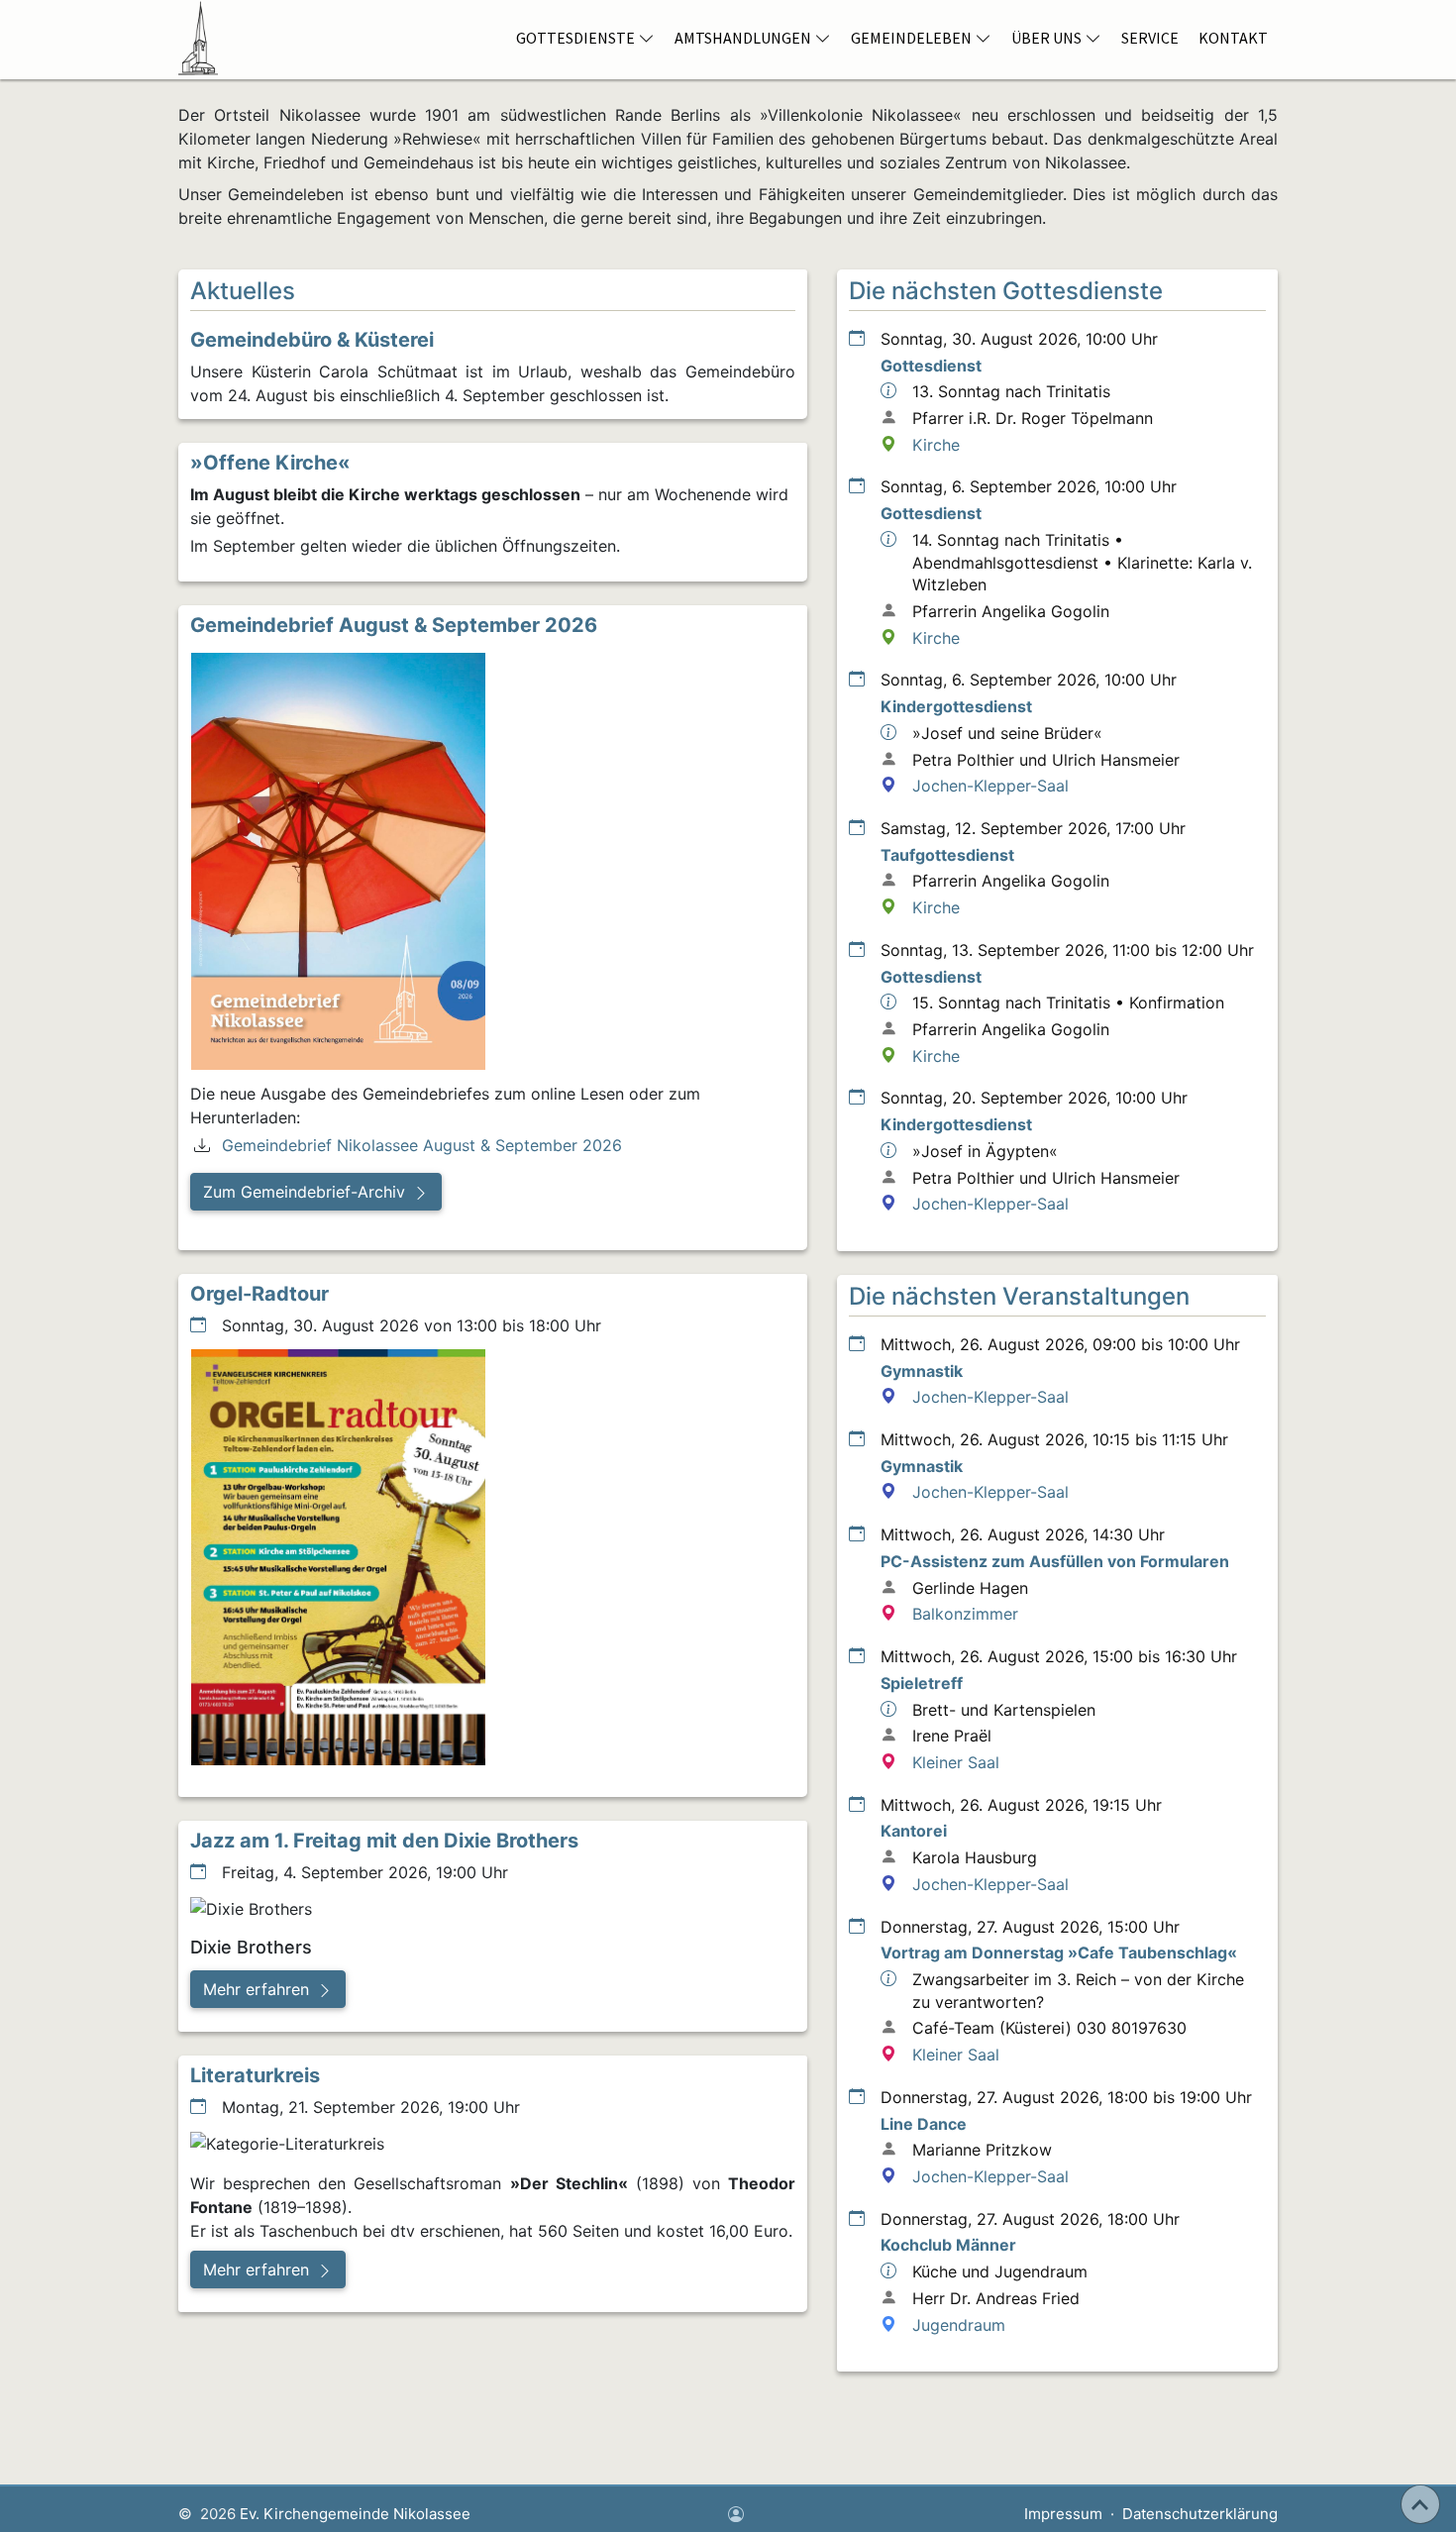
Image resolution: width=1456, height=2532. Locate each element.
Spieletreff (922, 1683)
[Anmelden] (736, 2516)
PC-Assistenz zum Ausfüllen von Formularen (1055, 1561)
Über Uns (1046, 38)
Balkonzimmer (965, 1614)
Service (1150, 38)
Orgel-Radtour (260, 1294)
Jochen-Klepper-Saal (990, 786)
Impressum (1063, 2514)
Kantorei (914, 1831)
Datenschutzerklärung (1200, 2514)
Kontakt (1233, 38)
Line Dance (924, 2124)
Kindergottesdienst (956, 706)
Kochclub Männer (948, 2245)
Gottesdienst (931, 366)
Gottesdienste (575, 38)
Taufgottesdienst (947, 855)
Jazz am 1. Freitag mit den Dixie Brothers (384, 1841)
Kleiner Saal (956, 1762)
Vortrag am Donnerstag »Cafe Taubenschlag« (1059, 1952)
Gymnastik (922, 1371)
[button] (316, 1192)
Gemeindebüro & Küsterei (312, 340)
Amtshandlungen (743, 38)
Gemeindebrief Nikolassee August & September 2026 (422, 1145)
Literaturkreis (255, 2075)
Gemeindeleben (911, 38)
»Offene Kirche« (270, 463)
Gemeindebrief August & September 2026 (394, 625)
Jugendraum (959, 2325)
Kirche (936, 445)
